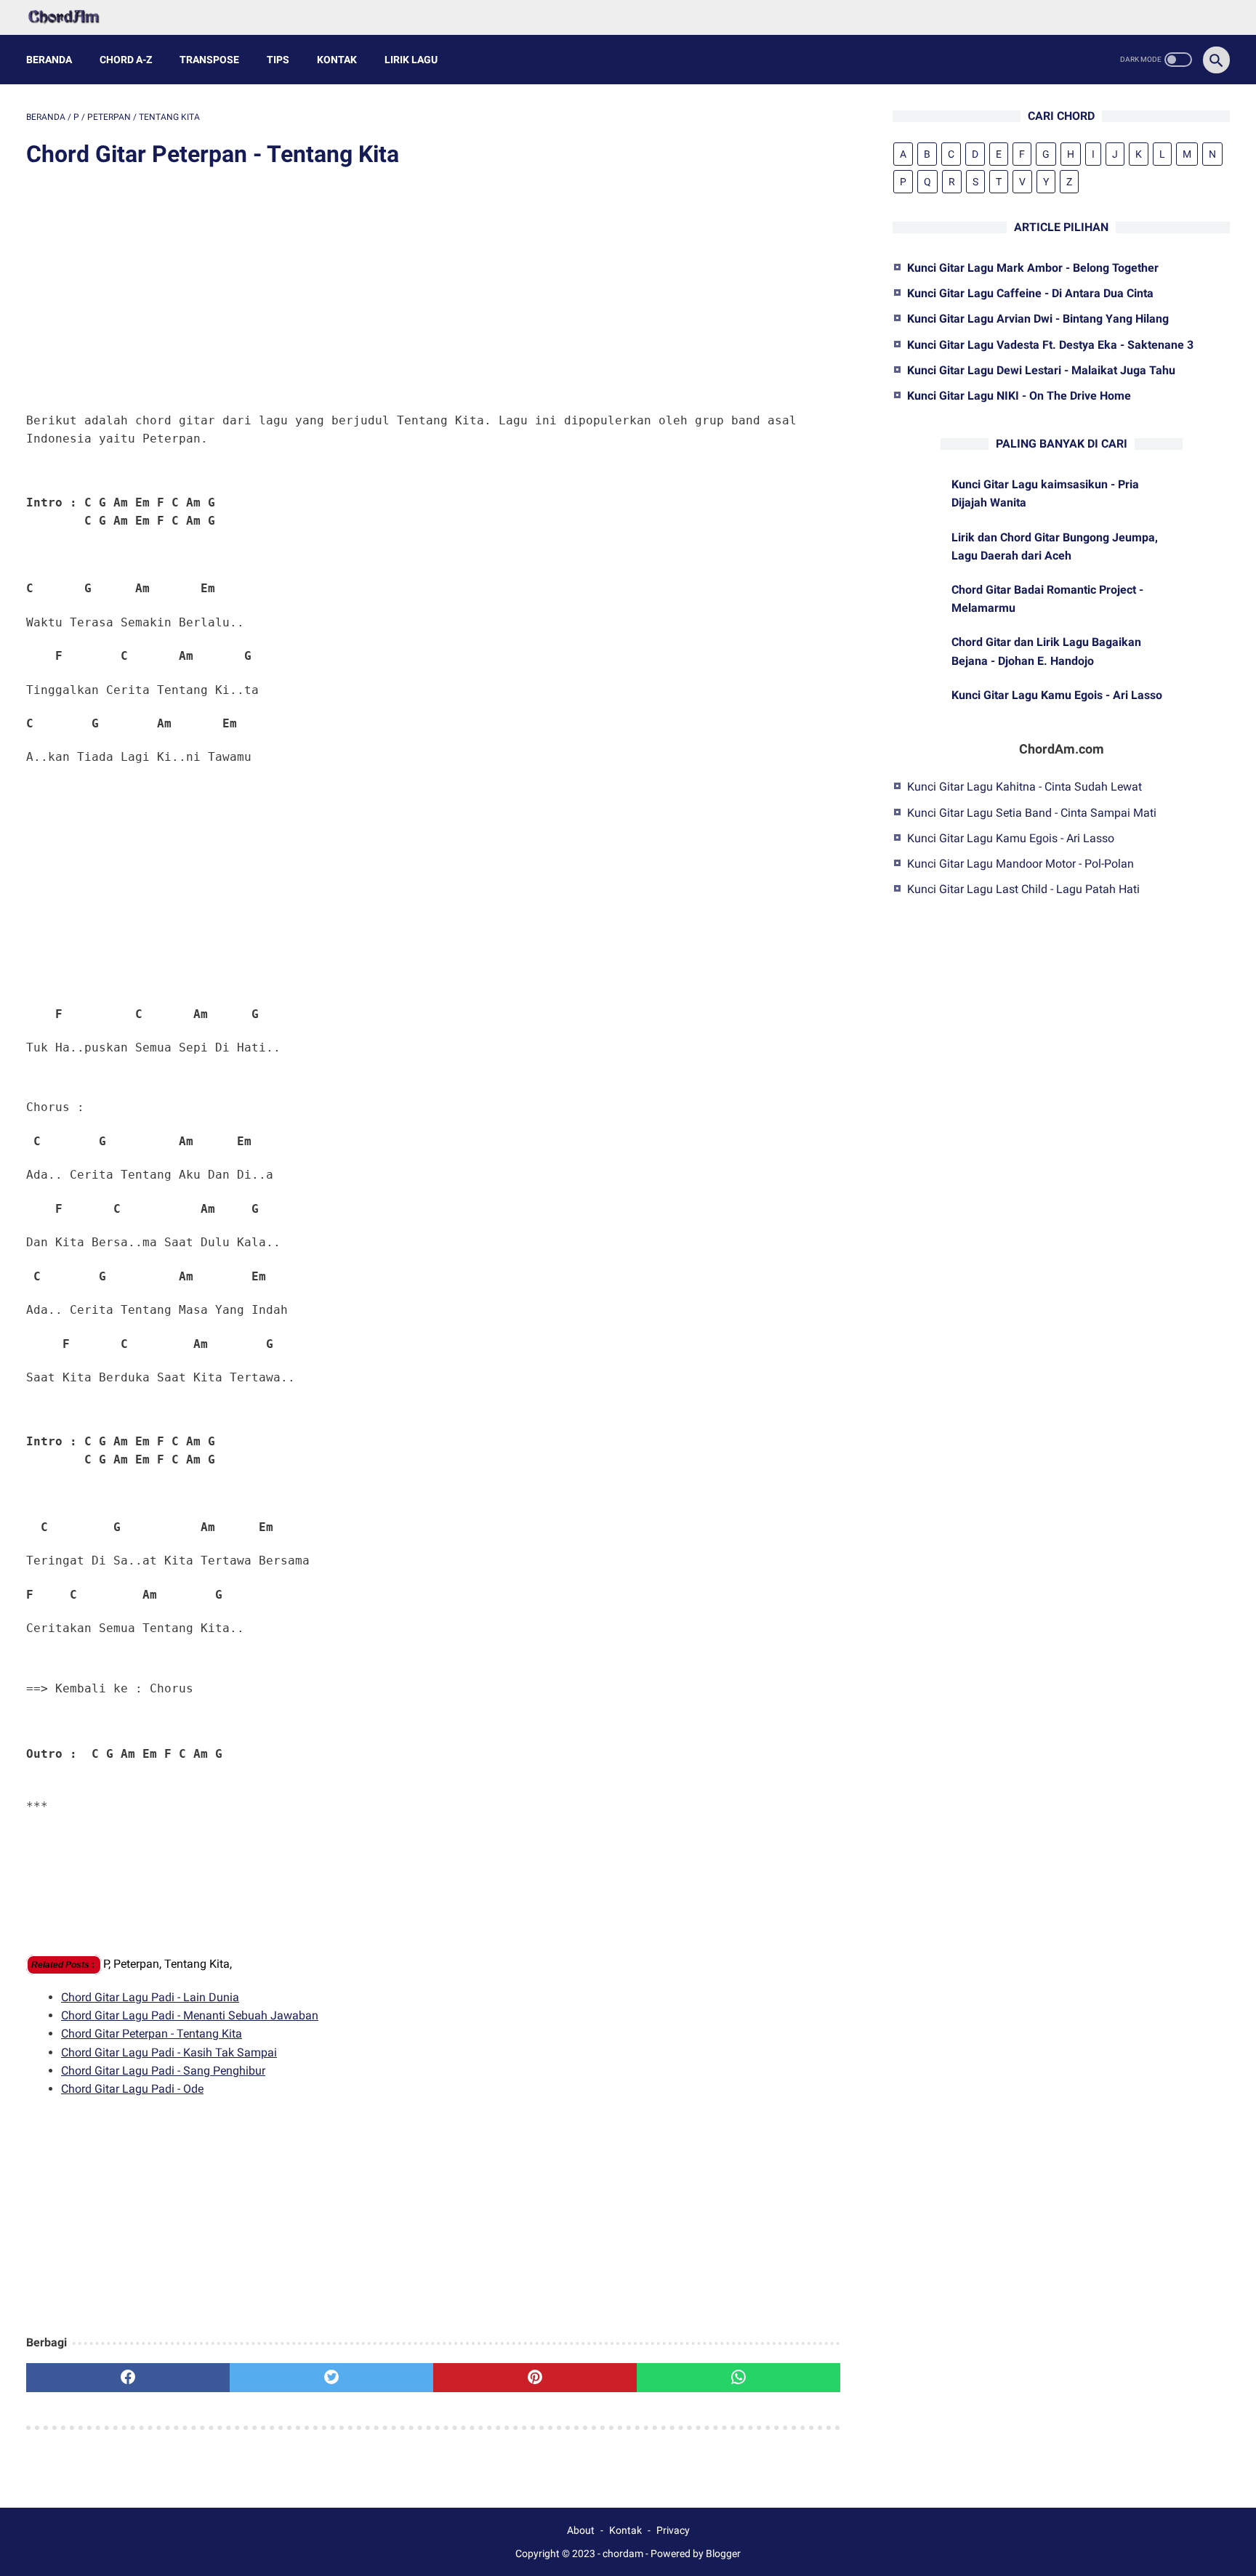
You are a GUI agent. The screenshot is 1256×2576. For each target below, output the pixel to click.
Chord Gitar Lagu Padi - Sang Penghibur (163, 2071)
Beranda (49, 60)
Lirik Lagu (411, 60)
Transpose (209, 60)
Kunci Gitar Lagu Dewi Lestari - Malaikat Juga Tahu (1041, 370)
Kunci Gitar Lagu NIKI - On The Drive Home (1019, 396)
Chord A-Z (126, 60)
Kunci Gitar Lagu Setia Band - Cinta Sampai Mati (1032, 812)
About (581, 2530)
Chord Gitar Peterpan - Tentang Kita (152, 2034)
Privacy (673, 2530)
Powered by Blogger (696, 2553)
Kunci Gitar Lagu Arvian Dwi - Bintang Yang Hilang (1038, 319)
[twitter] (331, 2378)
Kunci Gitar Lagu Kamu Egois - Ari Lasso (1057, 695)
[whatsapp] (738, 2378)
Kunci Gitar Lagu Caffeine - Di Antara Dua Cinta (1030, 293)
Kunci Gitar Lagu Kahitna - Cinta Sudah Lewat (1024, 787)
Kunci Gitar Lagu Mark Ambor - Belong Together (1033, 268)
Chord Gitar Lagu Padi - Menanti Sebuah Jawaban (190, 2015)
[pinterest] (535, 2378)
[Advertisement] (433, 292)
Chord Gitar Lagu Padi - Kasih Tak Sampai (169, 2052)
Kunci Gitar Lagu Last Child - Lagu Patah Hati (1023, 889)
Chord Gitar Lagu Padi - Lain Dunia (150, 1997)
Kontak (337, 60)
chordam (623, 2553)
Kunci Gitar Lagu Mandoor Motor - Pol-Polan (1020, 864)
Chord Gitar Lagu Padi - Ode (132, 2089)
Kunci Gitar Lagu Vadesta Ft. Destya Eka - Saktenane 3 (1050, 345)
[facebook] (128, 2378)
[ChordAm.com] (73, 17)
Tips (278, 60)
